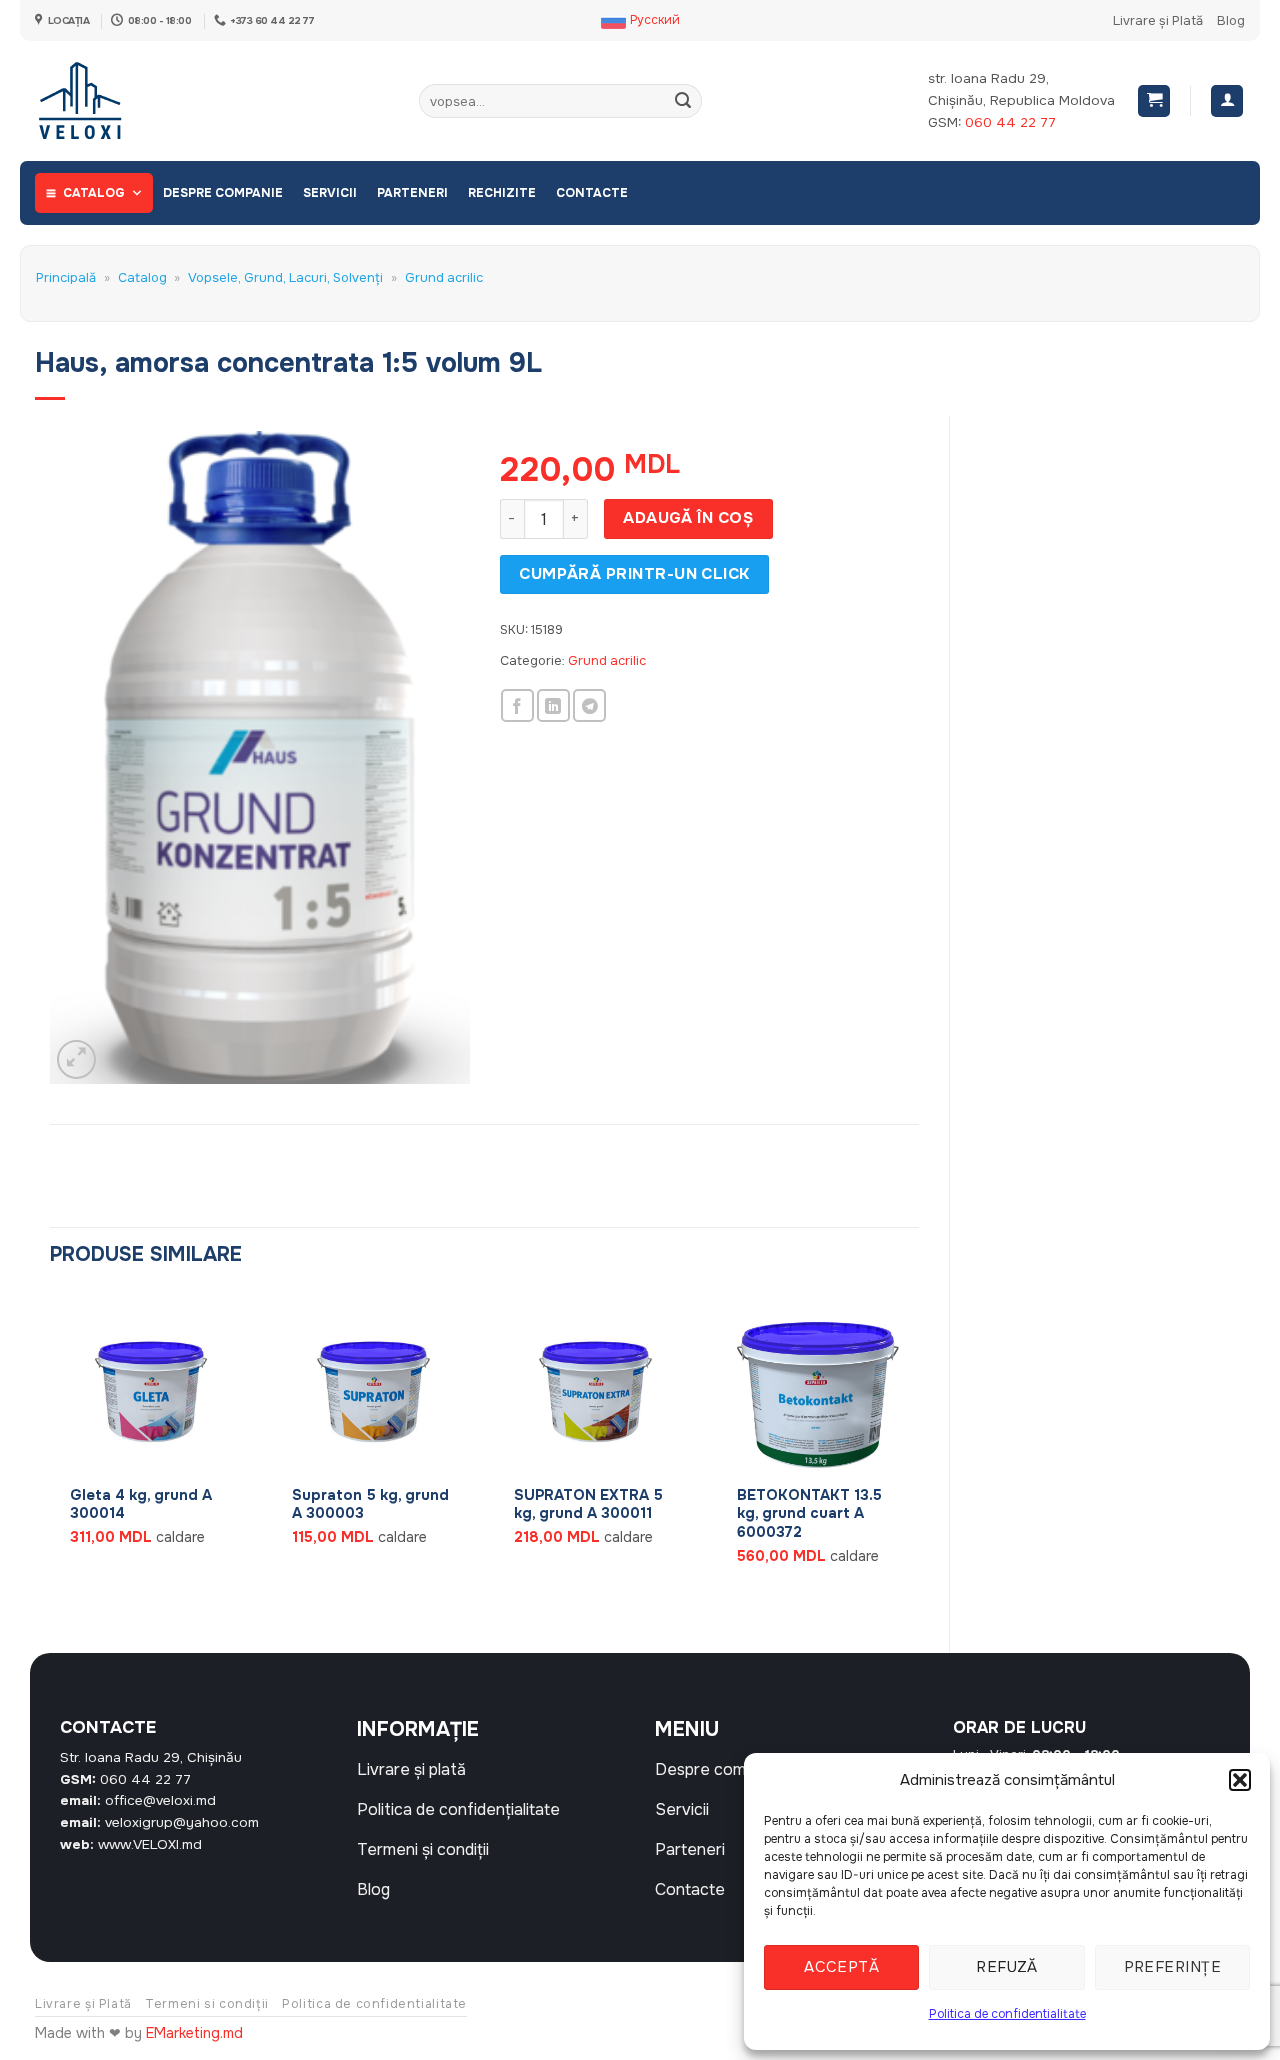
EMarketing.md (194, 2033)
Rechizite (502, 193)
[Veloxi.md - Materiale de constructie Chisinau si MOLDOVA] (100, 101)
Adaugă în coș (688, 518)
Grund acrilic (444, 278)
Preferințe (1173, 1967)
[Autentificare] (1227, 101)
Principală (66, 278)
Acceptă (841, 1967)
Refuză (1007, 1967)
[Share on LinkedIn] (553, 705)
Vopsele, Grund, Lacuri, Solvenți (285, 278)
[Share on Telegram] (589, 705)
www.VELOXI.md (150, 1844)
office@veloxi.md (160, 1800)
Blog (1231, 21)
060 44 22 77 (1010, 122)
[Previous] (51, 1455)
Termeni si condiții (207, 2004)
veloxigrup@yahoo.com (182, 1822)
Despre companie (223, 193)
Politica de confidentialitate (1007, 2014)
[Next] (918, 1455)
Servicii (330, 193)
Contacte (592, 193)
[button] (1240, 1780)
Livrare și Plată (1158, 21)
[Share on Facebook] (517, 705)
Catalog (94, 193)
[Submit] (683, 101)
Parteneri (412, 193)
